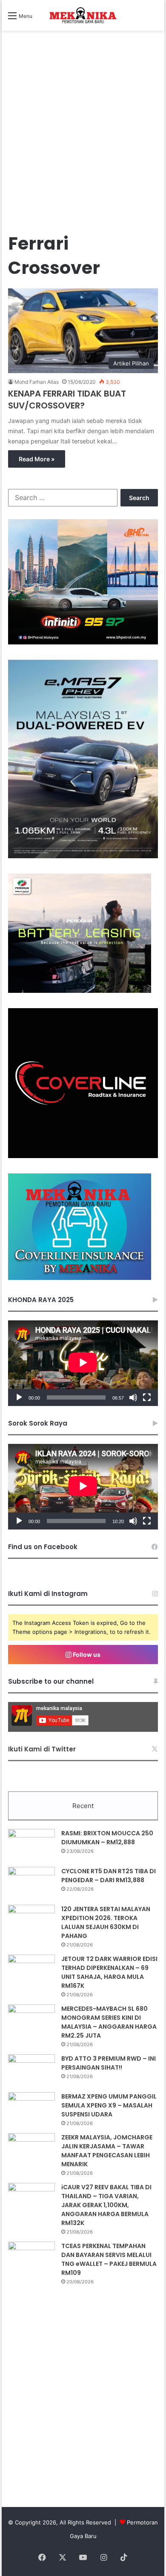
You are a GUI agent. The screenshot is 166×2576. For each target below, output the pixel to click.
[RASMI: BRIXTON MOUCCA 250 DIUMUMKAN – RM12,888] (31, 1845)
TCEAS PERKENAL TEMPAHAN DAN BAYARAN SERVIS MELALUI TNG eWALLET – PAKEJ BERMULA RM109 (109, 2259)
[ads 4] (80, 1278)
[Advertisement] (83, 140)
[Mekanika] (83, 15)
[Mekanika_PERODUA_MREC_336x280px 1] (80, 991)
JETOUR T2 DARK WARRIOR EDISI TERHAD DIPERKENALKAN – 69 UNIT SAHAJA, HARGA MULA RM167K (109, 1972)
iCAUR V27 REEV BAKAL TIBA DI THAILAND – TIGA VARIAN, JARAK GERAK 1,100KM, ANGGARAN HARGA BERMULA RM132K (106, 2205)
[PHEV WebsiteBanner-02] (83, 856)
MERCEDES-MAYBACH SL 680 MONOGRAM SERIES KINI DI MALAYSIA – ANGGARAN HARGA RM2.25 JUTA (109, 2022)
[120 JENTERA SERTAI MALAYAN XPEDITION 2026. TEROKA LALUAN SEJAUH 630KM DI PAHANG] (31, 1921)
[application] (83, 1363)
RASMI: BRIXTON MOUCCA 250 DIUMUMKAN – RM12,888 (107, 1838)
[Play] (19, 1397)
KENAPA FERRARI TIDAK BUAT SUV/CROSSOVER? (67, 400)
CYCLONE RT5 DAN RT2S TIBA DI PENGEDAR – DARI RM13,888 (109, 1876)
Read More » (37, 459)
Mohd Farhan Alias (37, 382)
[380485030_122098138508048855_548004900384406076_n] (83, 1156)
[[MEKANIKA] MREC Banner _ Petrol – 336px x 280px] (83, 642)
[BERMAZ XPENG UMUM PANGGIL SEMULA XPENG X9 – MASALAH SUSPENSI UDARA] (31, 2108)
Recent (83, 1806)
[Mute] (133, 1397)
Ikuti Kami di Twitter (42, 1749)
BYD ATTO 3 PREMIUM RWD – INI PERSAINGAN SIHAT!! (109, 2063)
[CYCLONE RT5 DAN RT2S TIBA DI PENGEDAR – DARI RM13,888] (31, 1883)
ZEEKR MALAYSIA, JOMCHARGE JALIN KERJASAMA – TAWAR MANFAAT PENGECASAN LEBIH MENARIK (107, 2151)
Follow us (86, 1655)
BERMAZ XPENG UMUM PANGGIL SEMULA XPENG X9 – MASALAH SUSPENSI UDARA (109, 2105)
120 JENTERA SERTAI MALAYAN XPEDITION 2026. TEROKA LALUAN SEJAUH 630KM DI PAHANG (106, 1922)
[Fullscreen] (147, 1397)
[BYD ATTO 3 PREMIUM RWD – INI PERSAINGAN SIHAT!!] (31, 2070)
